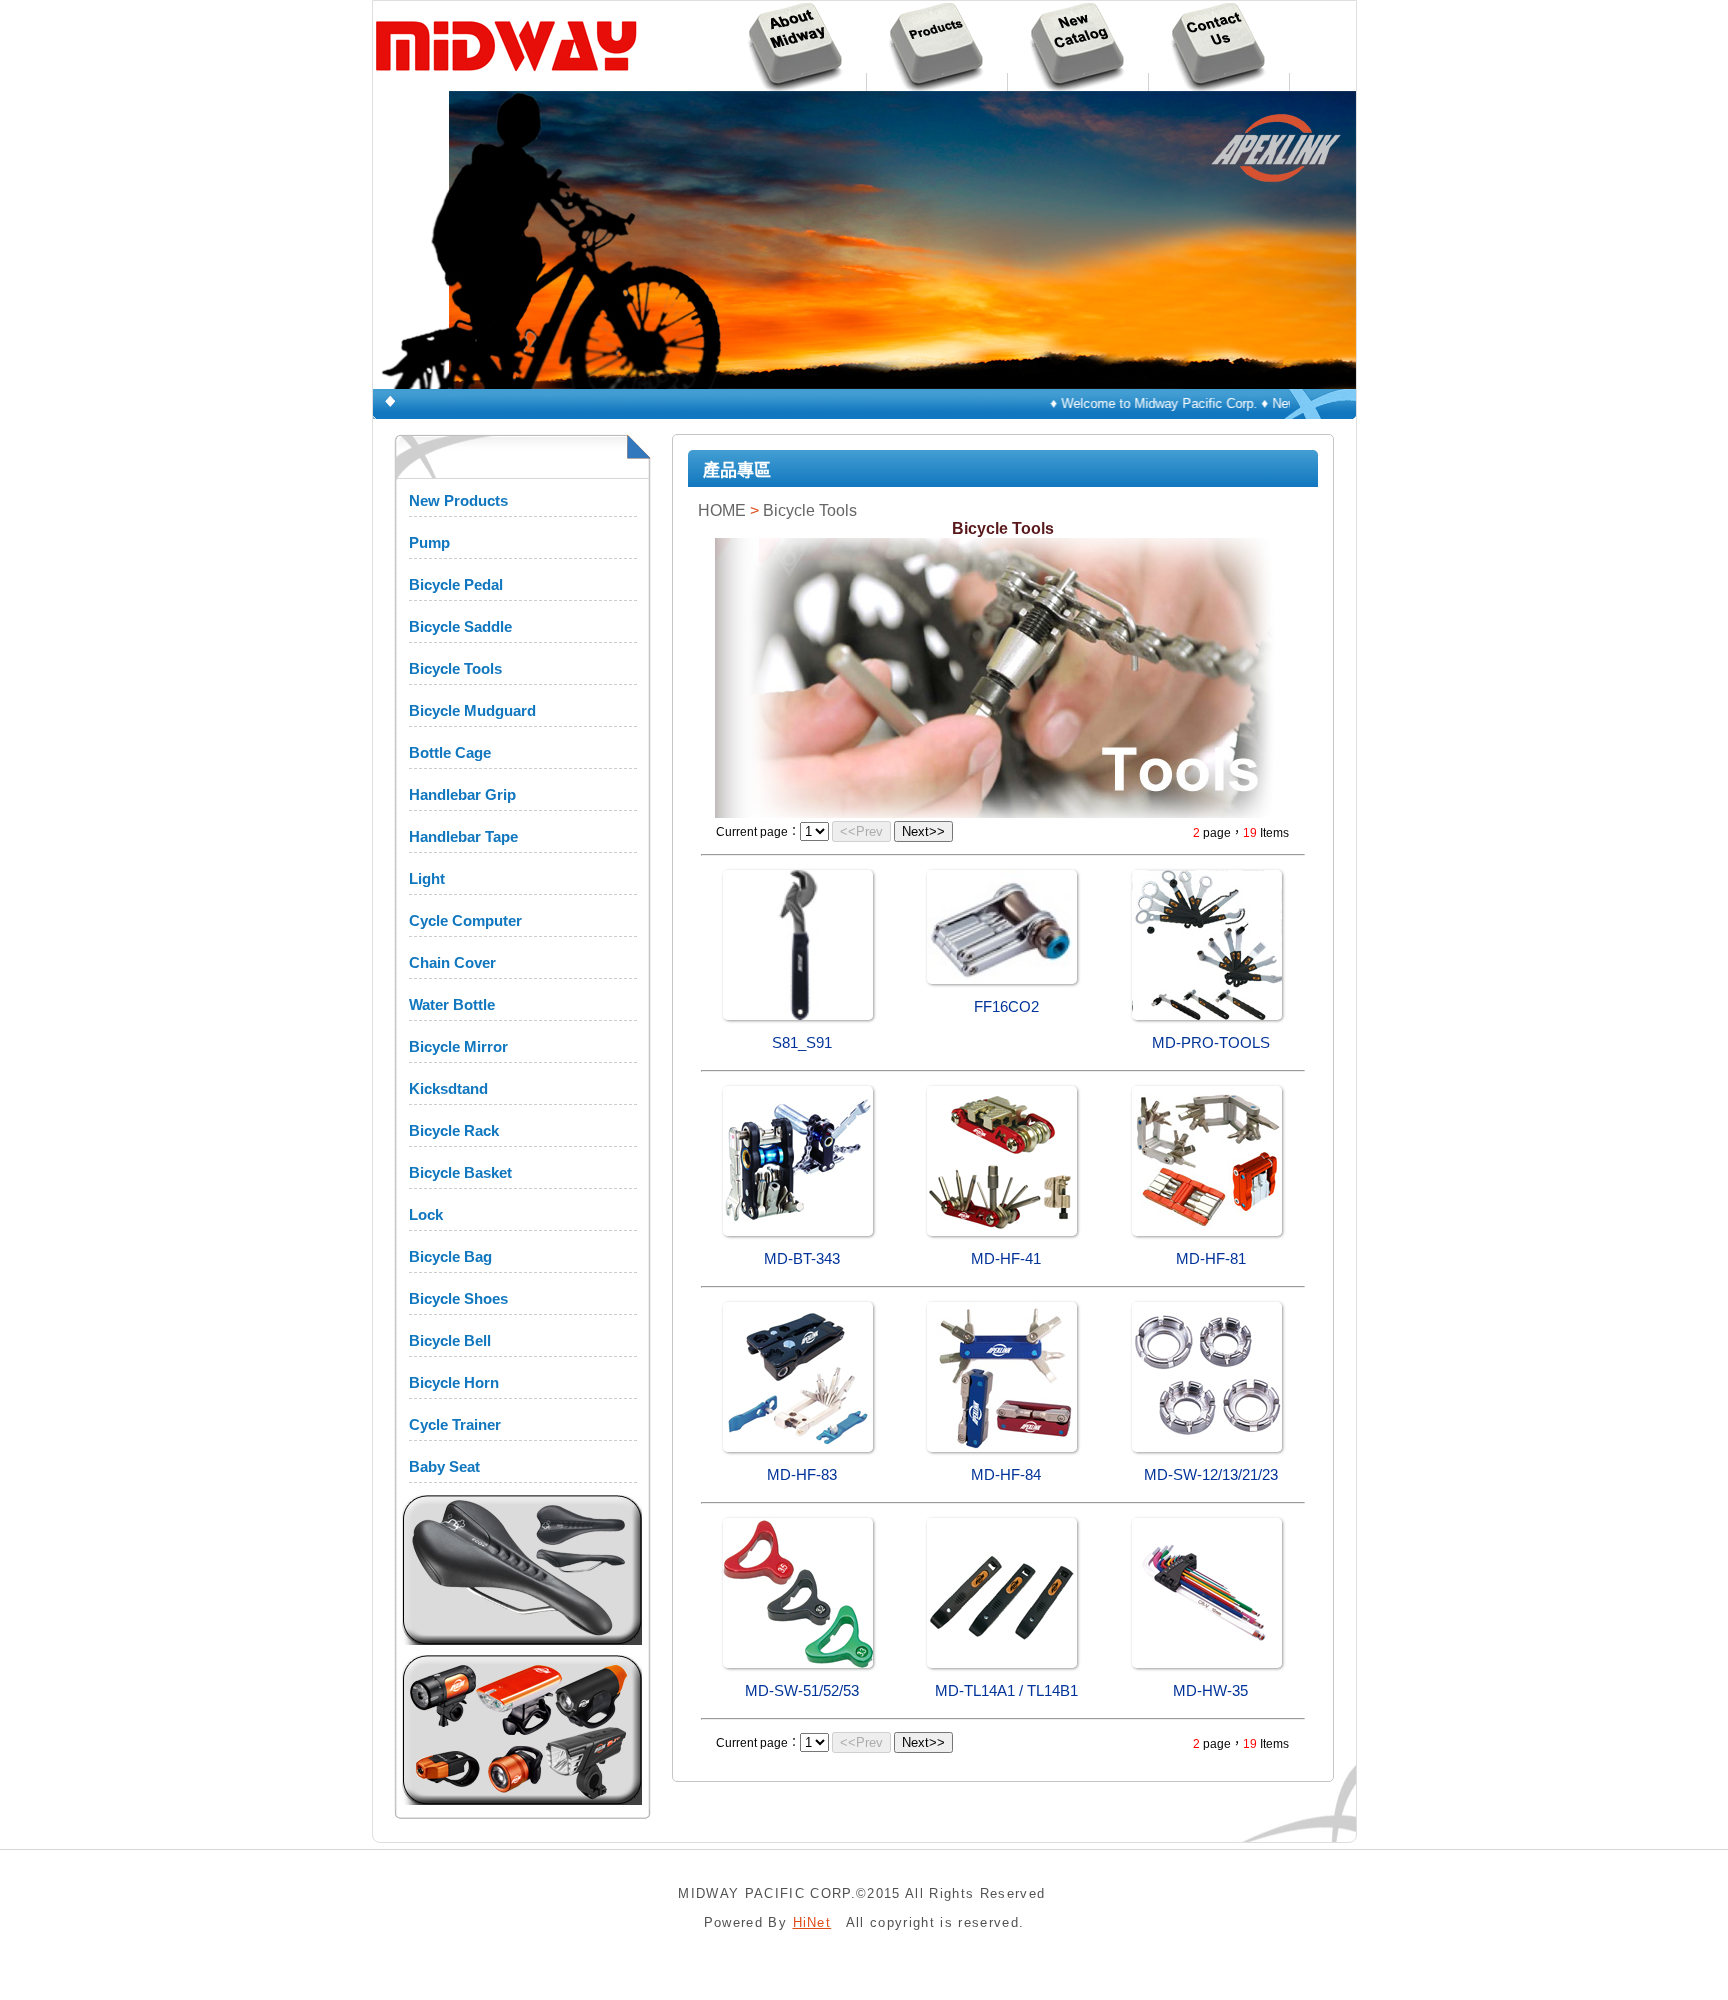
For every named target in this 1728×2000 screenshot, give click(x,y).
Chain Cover (452, 962)
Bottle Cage (450, 752)
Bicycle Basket (460, 1172)
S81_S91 (802, 1043)
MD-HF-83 (802, 1475)
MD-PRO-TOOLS (1211, 1043)
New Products (458, 500)
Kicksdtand (448, 1088)
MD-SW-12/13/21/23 (1211, 1475)
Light (427, 878)
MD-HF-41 (1006, 1259)
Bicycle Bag (450, 1256)
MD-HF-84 (1006, 1475)
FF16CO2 (1006, 1007)
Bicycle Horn (454, 1382)
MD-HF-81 (1211, 1259)
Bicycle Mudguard (472, 710)
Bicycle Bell (450, 1340)
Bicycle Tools (455, 668)
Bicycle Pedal (456, 584)
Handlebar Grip (462, 794)
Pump (429, 542)
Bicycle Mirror (458, 1046)
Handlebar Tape (463, 836)
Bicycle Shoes (458, 1298)
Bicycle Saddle (460, 626)
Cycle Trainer (455, 1424)
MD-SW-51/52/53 (802, 1691)
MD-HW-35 (1210, 1691)
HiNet (812, 1922)
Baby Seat (444, 1466)
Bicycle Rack (454, 1130)
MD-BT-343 (802, 1259)
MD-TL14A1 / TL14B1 (1006, 1691)
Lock (426, 1214)
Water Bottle (452, 1004)
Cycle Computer (465, 920)
